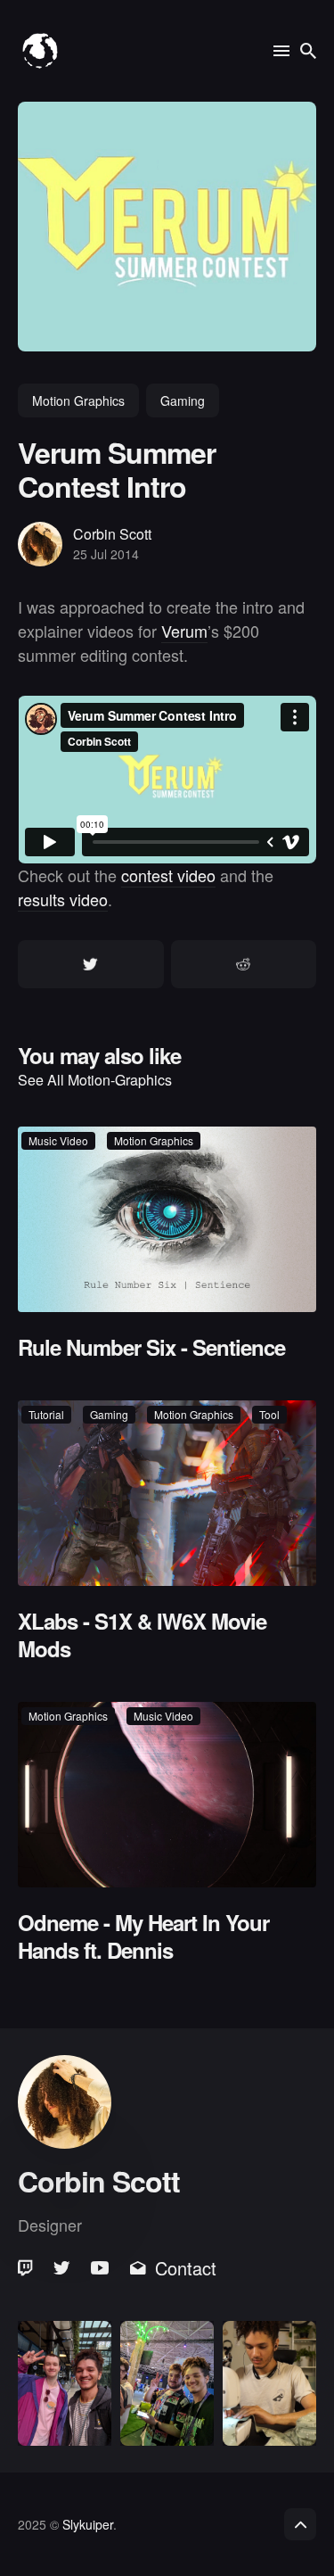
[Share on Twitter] (91, 964)
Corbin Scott (112, 534)
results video (63, 899)
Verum (184, 631)
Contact (186, 2268)
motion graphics (78, 400)
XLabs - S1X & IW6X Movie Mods (142, 1635)
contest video (168, 875)
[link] (27, 2268)
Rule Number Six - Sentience (151, 1347)
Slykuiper (88, 2524)
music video (58, 1140)
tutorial (46, 1414)
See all (95, 1080)
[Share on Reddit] (244, 964)
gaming (183, 400)
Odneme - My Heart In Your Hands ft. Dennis (143, 1936)
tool (269, 1414)
